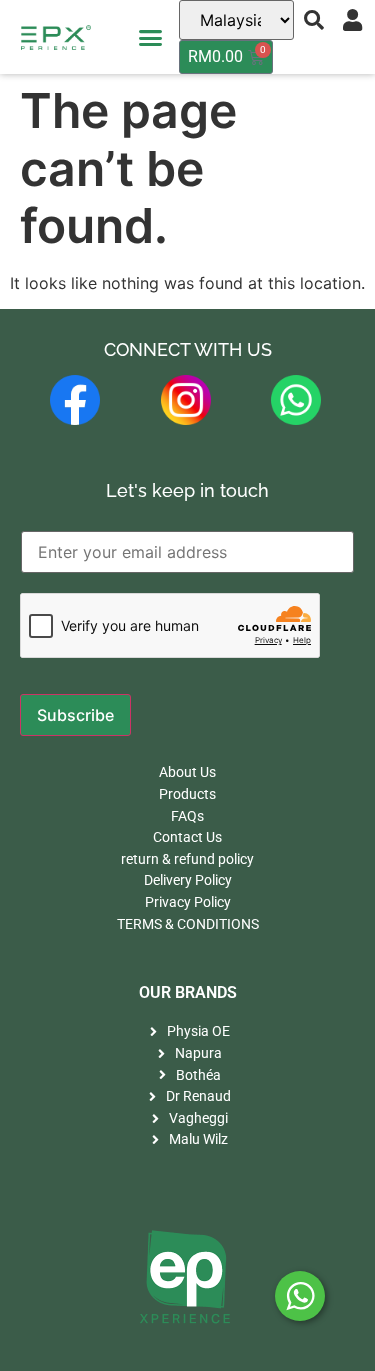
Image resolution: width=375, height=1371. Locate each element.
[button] (150, 37)
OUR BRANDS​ (188, 992)
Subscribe (75, 715)
